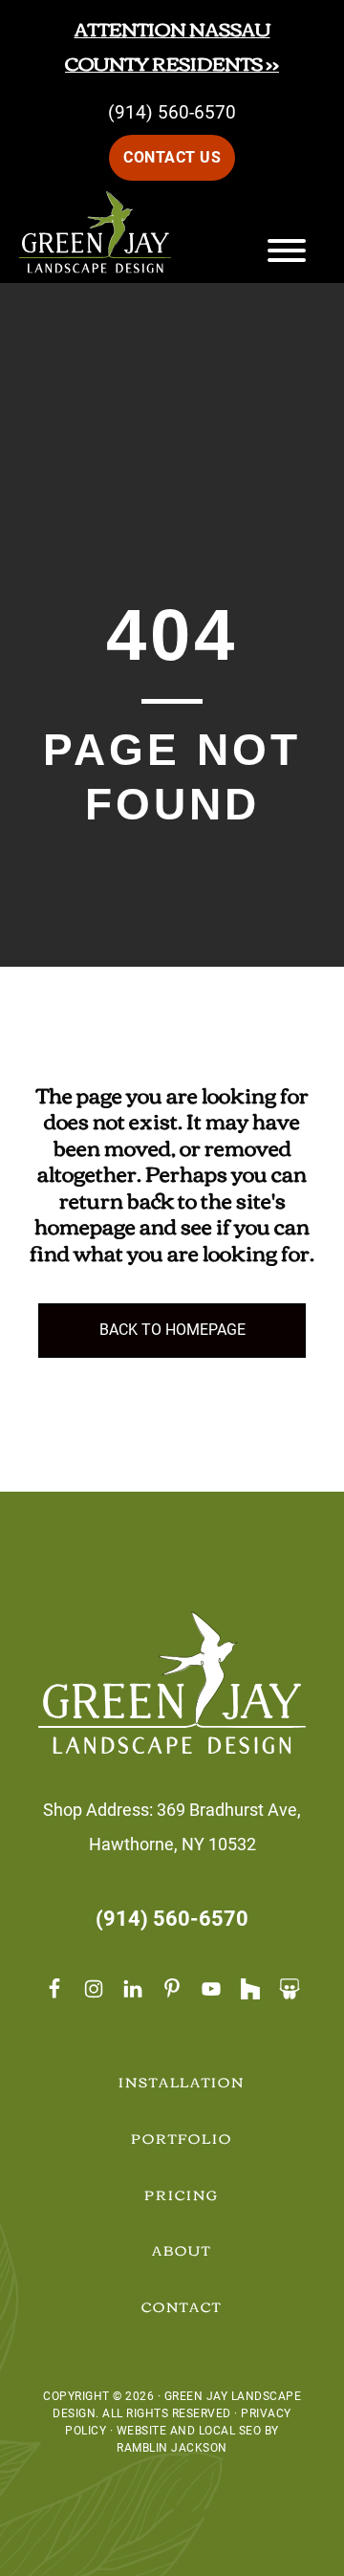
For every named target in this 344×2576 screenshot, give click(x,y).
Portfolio (182, 2138)
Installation (182, 2082)
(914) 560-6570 (172, 112)
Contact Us (172, 157)
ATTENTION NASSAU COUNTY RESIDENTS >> (172, 45)
